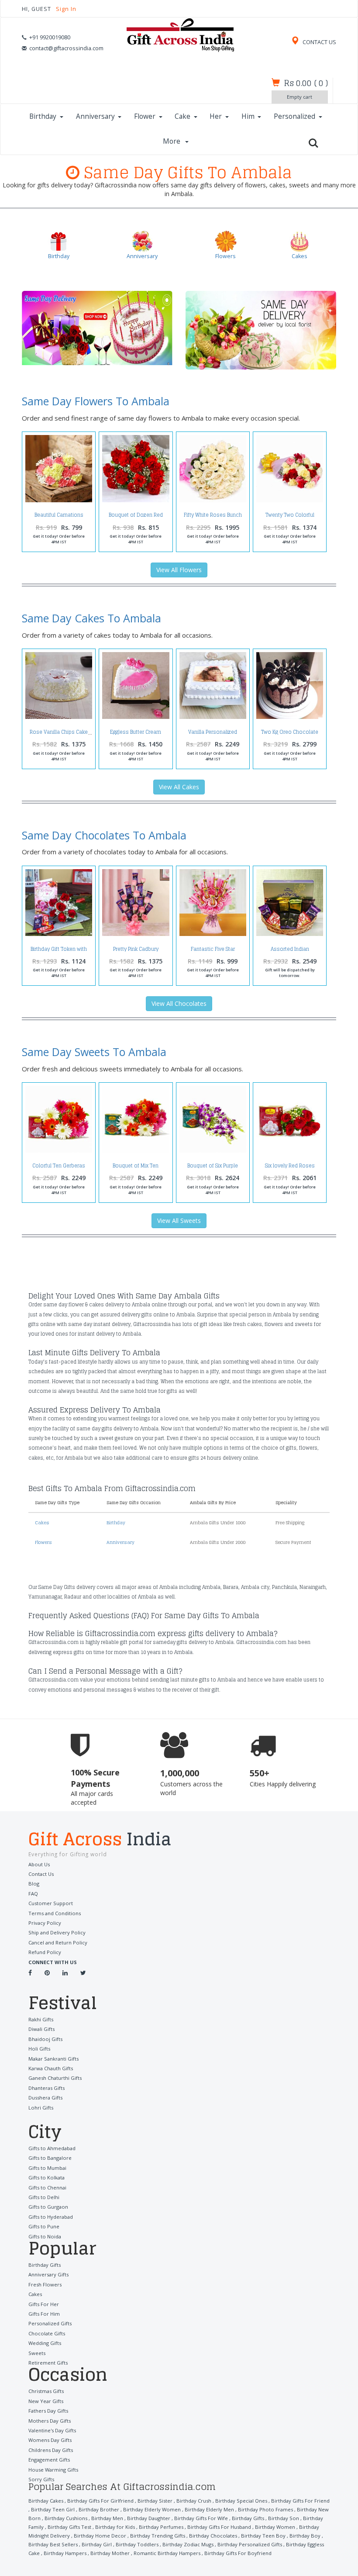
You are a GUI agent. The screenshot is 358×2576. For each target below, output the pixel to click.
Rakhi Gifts (41, 2019)
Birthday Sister (155, 2501)
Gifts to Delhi (44, 2197)
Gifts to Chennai (47, 2188)
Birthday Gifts (45, 2265)
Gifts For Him (44, 2314)
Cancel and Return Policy (58, 1942)
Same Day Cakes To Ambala (91, 618)
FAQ (33, 1894)
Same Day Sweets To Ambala (94, 1052)
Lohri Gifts (41, 2108)
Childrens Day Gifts (51, 2450)
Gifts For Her (44, 2304)
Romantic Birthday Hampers (167, 2553)
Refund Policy (45, 1952)
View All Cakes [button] (179, 787)
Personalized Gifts (50, 2323)
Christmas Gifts (46, 2391)
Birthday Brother (99, 2509)
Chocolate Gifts (47, 2333)
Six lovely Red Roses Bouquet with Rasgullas (290, 1168)
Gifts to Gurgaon (48, 2207)
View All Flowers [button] (179, 570)
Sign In (66, 9)
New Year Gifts (46, 2401)
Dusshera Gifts (45, 2098)
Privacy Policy (45, 1923)
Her (216, 116)
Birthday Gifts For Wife (201, 2518)
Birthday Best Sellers (53, 2544)
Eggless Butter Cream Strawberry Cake (136, 734)
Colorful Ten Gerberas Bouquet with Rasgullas (59, 1168)
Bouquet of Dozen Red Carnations (136, 517)
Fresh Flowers (45, 2284)
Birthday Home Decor (100, 2536)
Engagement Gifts (49, 2460)
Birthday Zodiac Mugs (188, 2544)
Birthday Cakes (46, 2501)
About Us (39, 1864)
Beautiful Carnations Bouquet (59, 517)
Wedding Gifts (45, 2343)
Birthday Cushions (66, 2518)
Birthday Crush (194, 2501)
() (306, 83)
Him (248, 116)
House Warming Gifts (53, 2470)
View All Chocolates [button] (179, 1003)
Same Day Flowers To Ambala (96, 401)
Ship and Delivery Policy (57, 1932)
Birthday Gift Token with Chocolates (59, 951)
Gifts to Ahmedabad (52, 2148)
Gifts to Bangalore (50, 2158)
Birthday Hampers (65, 2553)
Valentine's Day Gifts (52, 2430)
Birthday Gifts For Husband (219, 2527)
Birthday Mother (110, 2553)
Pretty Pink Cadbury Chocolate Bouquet (136, 951)
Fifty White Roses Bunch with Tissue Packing (213, 517)
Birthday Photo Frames (265, 2509)
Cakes (42, 1523)
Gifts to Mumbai (47, 2168)
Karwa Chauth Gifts (51, 2068)
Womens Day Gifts (50, 2440)
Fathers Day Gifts (48, 2411)
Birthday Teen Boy (263, 2536)
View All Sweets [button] (179, 1221)
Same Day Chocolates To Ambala (104, 835)
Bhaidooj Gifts (45, 2039)
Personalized (294, 116)
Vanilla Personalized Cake (213, 734)
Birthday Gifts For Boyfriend (238, 2553)
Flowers (43, 1542)
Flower (145, 116)
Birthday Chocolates (213, 2536)
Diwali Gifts (41, 2029)
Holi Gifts (39, 2049)
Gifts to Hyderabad (51, 2217)
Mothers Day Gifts (50, 2421)
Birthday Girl (97, 2544)
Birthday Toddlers (137, 2544)
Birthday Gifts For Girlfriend (100, 2501)
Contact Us (41, 1874)
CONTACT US (319, 42)
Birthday (43, 116)
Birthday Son (284, 2518)
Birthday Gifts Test (69, 2527)
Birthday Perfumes (161, 2527)
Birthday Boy (305, 2536)
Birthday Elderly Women (152, 2509)
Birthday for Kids (115, 2527)
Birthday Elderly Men (209, 2509)
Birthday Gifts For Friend (300, 2501)
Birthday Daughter (149, 2518)
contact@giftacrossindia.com (66, 48)
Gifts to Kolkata (46, 2177)
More (172, 141)
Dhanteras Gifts (46, 2088)
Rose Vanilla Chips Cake (59, 732)
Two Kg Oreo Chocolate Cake (290, 734)
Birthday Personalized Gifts (250, 2544)
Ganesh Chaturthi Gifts (55, 2078)
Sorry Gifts (41, 2479)
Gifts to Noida (45, 2236)
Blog (34, 1884)
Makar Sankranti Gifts (53, 2059)
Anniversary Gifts (48, 2274)
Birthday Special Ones (241, 2501)
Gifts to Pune (44, 2226)
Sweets (37, 2353)
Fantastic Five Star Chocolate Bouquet (213, 951)
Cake (182, 116)
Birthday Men (107, 2518)
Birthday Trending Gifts (158, 2536)
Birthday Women (275, 2527)
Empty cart (299, 97)
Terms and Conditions (55, 1913)
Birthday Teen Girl (53, 2509)
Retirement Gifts (48, 2363)
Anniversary (95, 116)
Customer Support (51, 1903)
